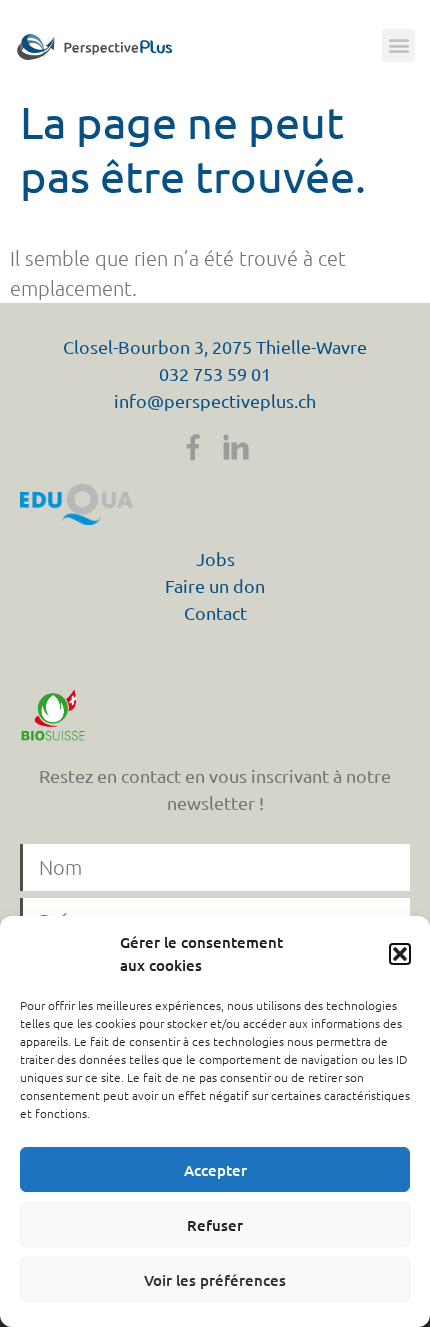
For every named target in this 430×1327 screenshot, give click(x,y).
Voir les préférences (215, 1280)
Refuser (215, 1225)
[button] (400, 954)
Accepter (215, 1170)
